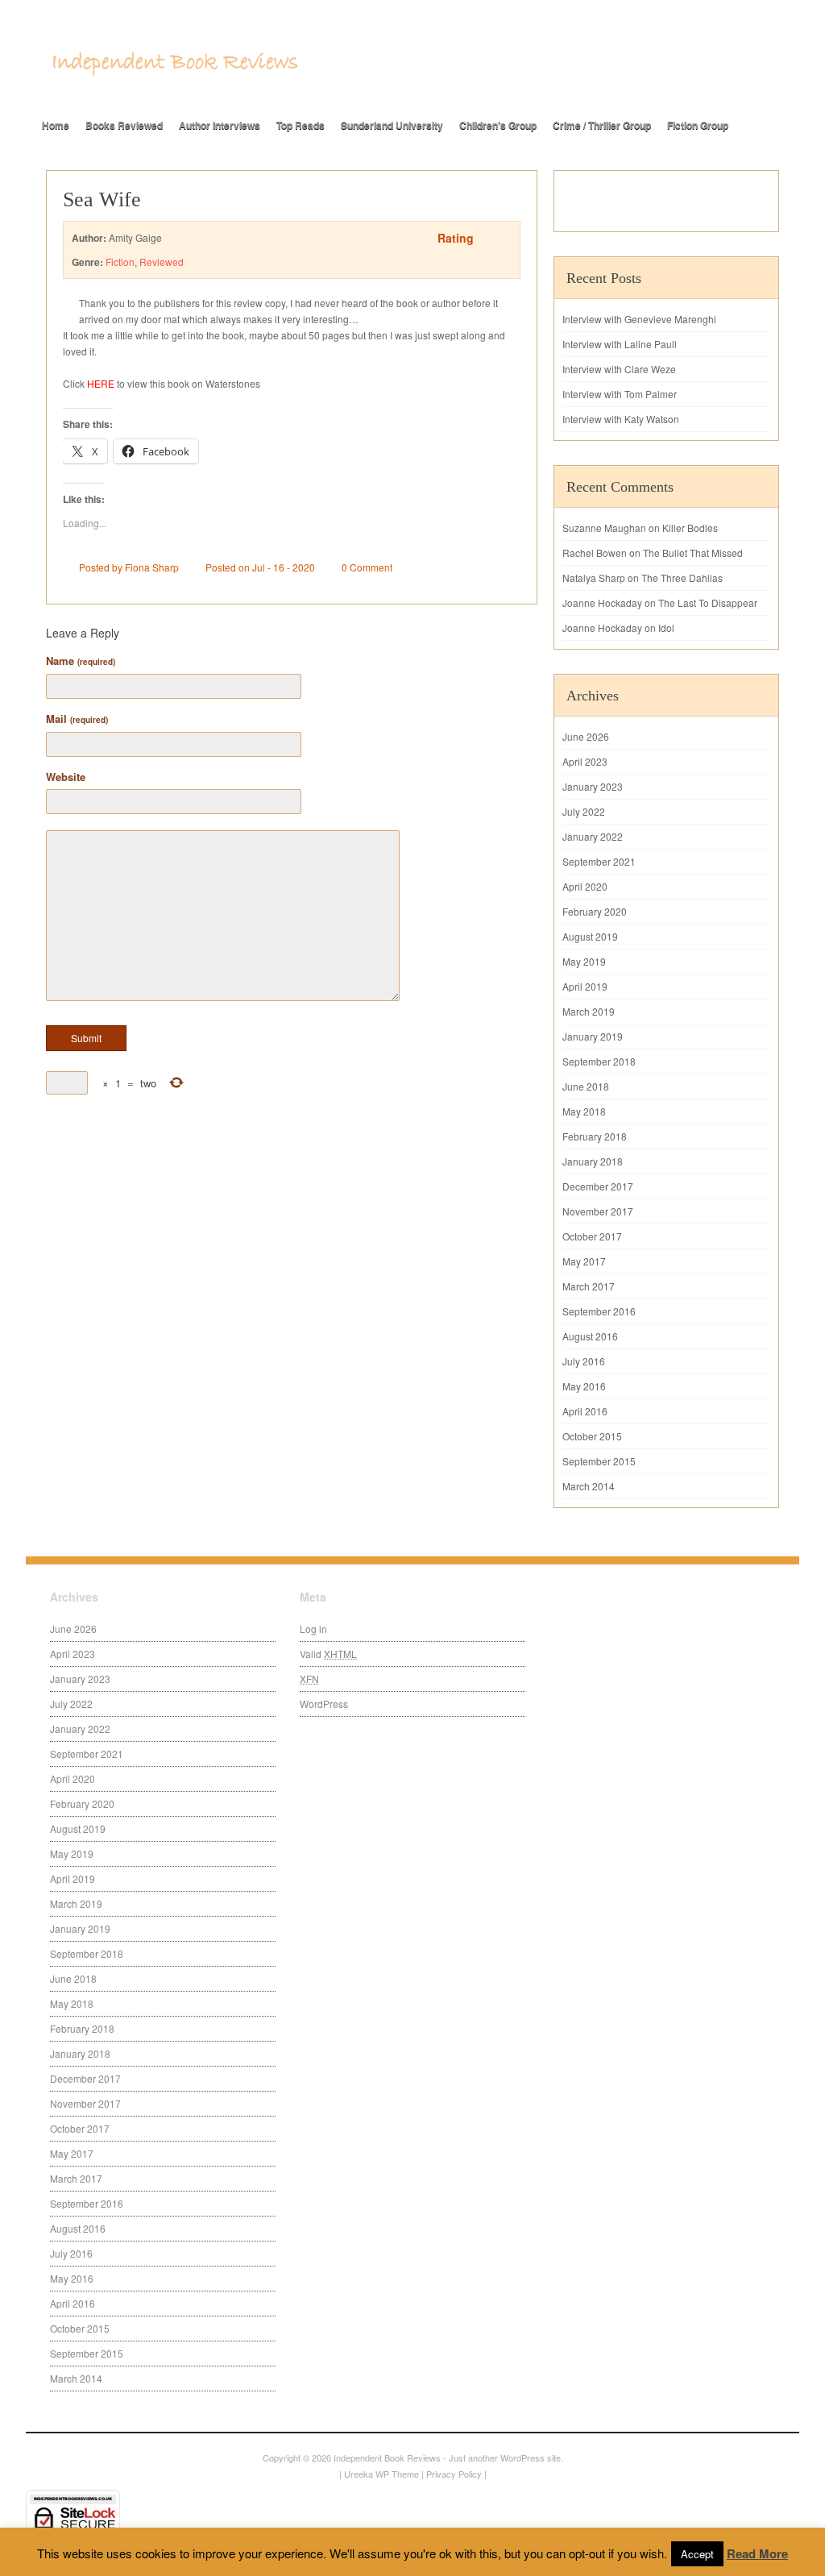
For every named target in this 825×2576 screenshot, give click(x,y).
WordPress (324, 1703)
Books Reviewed (124, 125)
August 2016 (590, 1336)
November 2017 (598, 1211)
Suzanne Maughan (604, 528)
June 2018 (586, 1086)
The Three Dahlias (682, 578)
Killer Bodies (690, 528)
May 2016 (584, 1386)
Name (81, 661)
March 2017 (589, 1286)
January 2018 (593, 1161)
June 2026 (586, 736)
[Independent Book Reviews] (175, 70)
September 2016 (599, 1311)
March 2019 (589, 1011)
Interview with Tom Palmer (620, 394)
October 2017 (592, 1236)
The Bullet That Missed (693, 553)
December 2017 (598, 1186)
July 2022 (584, 811)
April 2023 (585, 761)
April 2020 (585, 886)
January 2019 (593, 1036)
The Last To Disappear (708, 602)
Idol (666, 627)
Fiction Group (698, 125)
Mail (77, 719)
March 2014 (589, 1486)
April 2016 (585, 1411)
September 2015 (599, 1461)
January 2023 (593, 786)
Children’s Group (498, 125)
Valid (328, 1654)
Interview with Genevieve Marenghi (639, 319)
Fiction (120, 262)
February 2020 (595, 911)
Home (56, 125)
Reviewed (162, 262)
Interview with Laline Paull (620, 344)
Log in (313, 1629)
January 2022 (593, 836)
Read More (757, 2553)
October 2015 (592, 1436)
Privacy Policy (454, 2474)
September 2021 (599, 861)
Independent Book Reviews (387, 2458)
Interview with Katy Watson (621, 419)
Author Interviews (220, 125)
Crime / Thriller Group (602, 125)
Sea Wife (102, 199)
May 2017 (584, 1261)
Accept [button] (697, 2554)
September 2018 (599, 1061)
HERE (101, 383)
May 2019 (584, 961)
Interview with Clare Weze (619, 369)
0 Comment (367, 567)
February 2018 (595, 1136)
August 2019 (590, 936)
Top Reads (301, 125)
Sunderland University (392, 125)
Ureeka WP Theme (381, 2474)
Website (66, 777)
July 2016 (584, 1361)
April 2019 (585, 986)
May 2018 (584, 1111)
